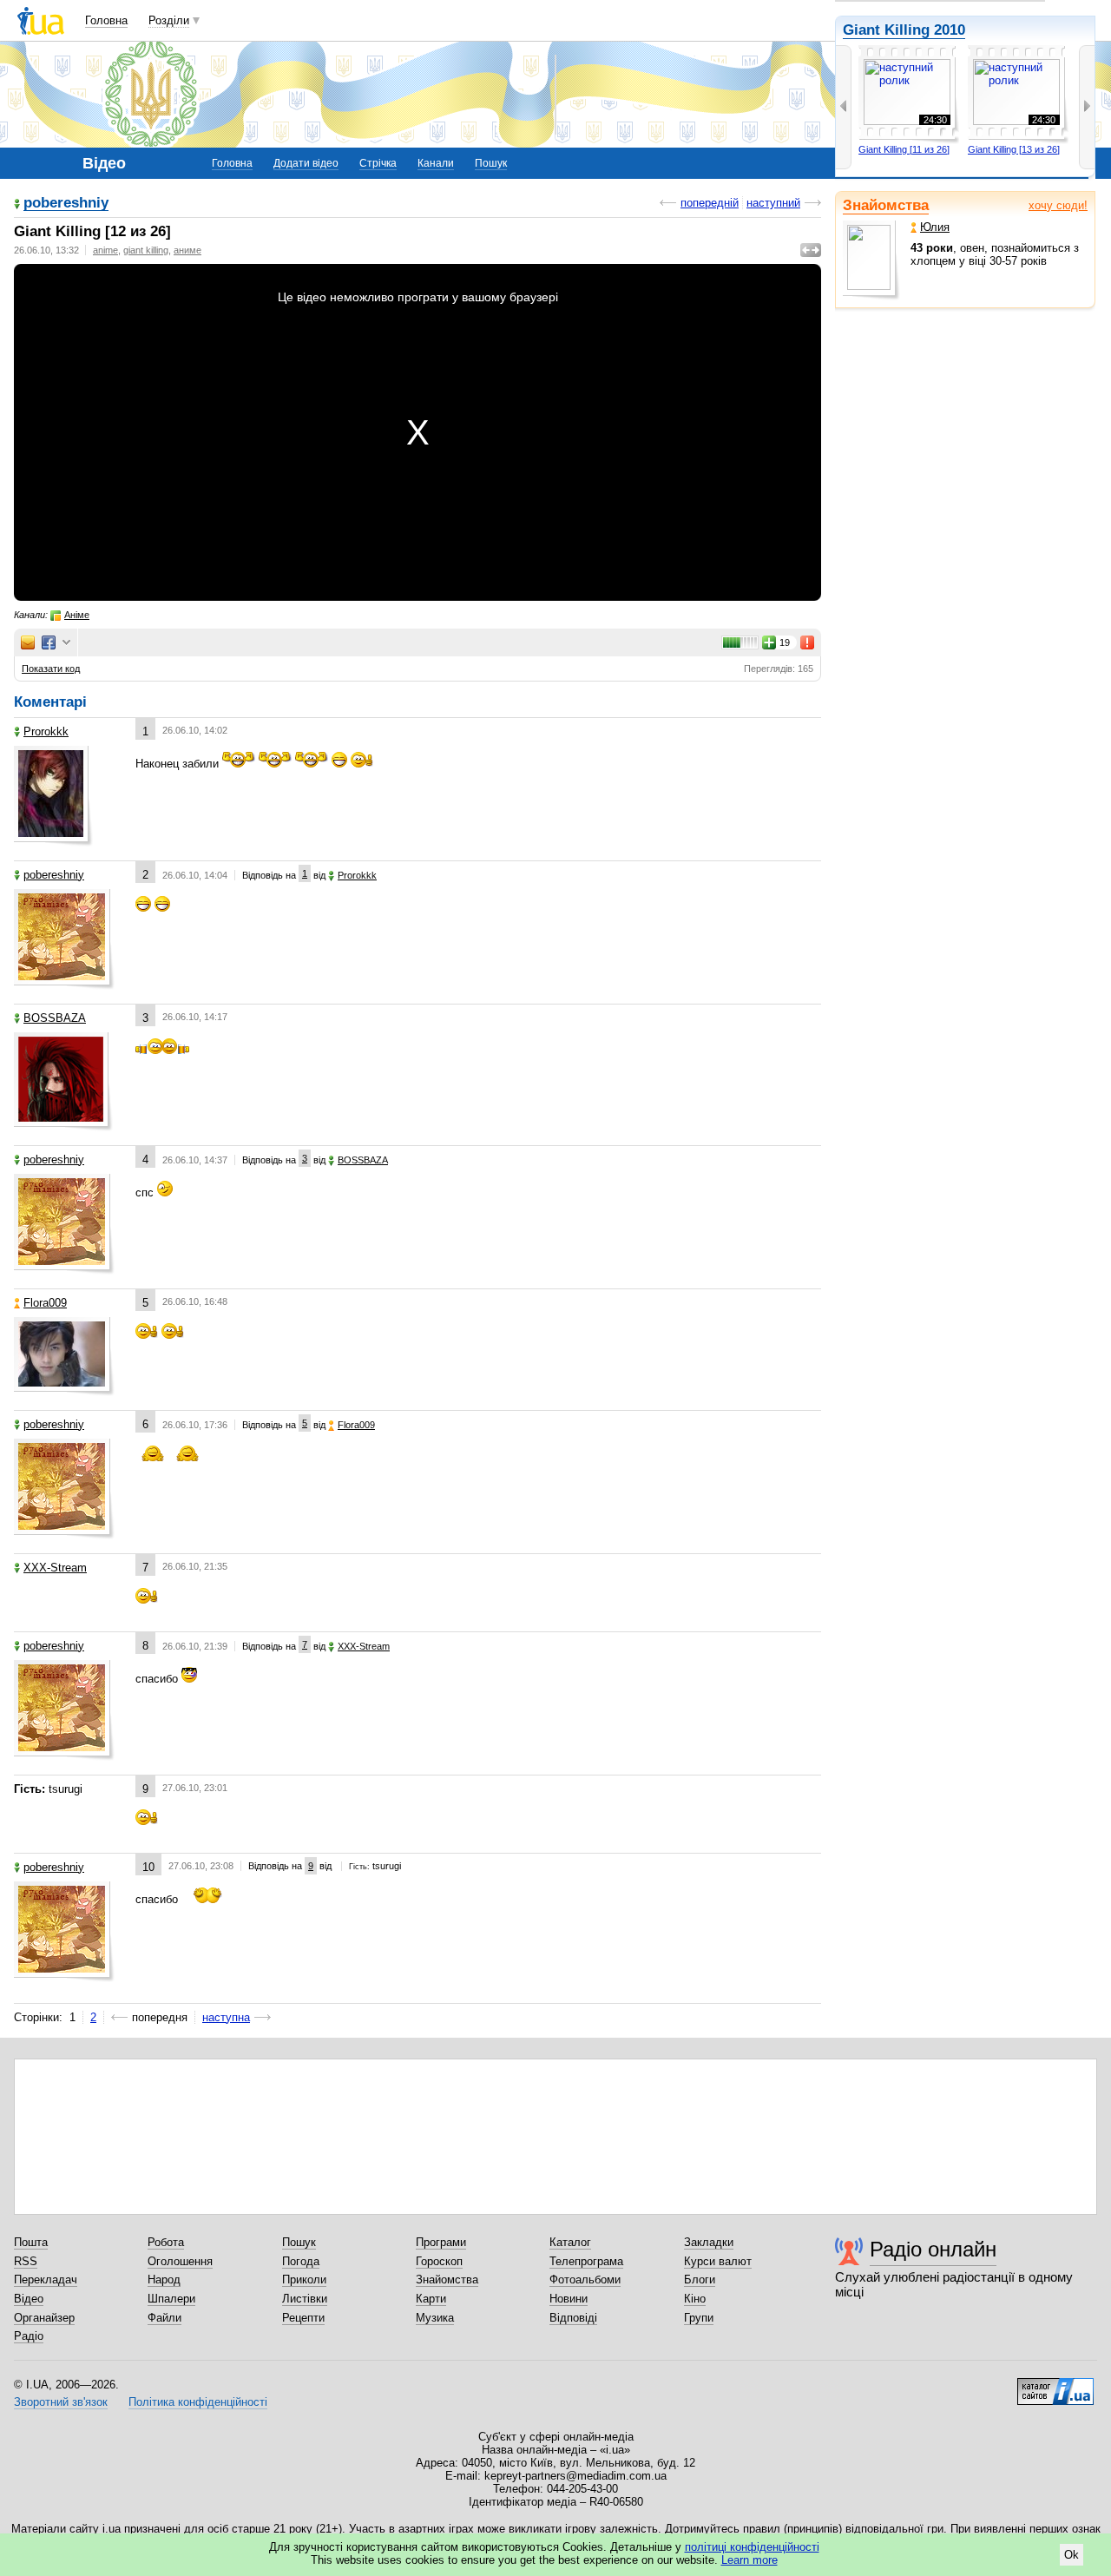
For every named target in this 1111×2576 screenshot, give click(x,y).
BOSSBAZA (55, 1018)
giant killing (146, 250)
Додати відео (306, 163)
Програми (441, 2242)
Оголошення (180, 2261)
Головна (106, 20)
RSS (26, 2261)
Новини (569, 2299)
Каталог (570, 2242)
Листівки (305, 2299)
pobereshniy (66, 204)
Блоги (700, 2280)
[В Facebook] (49, 642)
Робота (166, 2242)
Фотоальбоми (585, 2280)
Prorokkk (46, 731)
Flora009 (45, 1303)
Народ (164, 2280)
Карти (431, 2299)
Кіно (695, 2299)
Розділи (169, 20)
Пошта (31, 2242)
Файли (164, 2318)
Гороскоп (439, 2261)
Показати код (51, 669)
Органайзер (44, 2318)
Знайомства (886, 205)
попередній (710, 203)
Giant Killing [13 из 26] (1014, 149)
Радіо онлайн (933, 2249)
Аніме (77, 615)
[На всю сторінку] (811, 250)
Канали (436, 163)
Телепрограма (586, 2261)
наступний (773, 203)
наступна (226, 2017)
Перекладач (46, 2280)
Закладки (709, 2242)
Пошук (491, 163)
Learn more (749, 2560)
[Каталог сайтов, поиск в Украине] (1055, 2385)
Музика (435, 2318)
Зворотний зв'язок (61, 2402)
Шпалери (171, 2299)
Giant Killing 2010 (904, 30)
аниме (187, 250)
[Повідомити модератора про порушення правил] (808, 642)
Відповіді (573, 2318)
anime (105, 250)
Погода (301, 2261)
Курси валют (718, 2261)
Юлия (935, 227)
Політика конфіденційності (198, 2402)
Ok (1072, 2555)
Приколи (304, 2280)
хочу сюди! (1058, 205)
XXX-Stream (55, 1568)
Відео (29, 2299)
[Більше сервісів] (66, 643)
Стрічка (378, 163)
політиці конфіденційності (752, 2547)
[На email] (28, 642)
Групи (699, 2318)
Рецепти (303, 2318)
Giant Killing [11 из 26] (904, 149)
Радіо (29, 2336)
